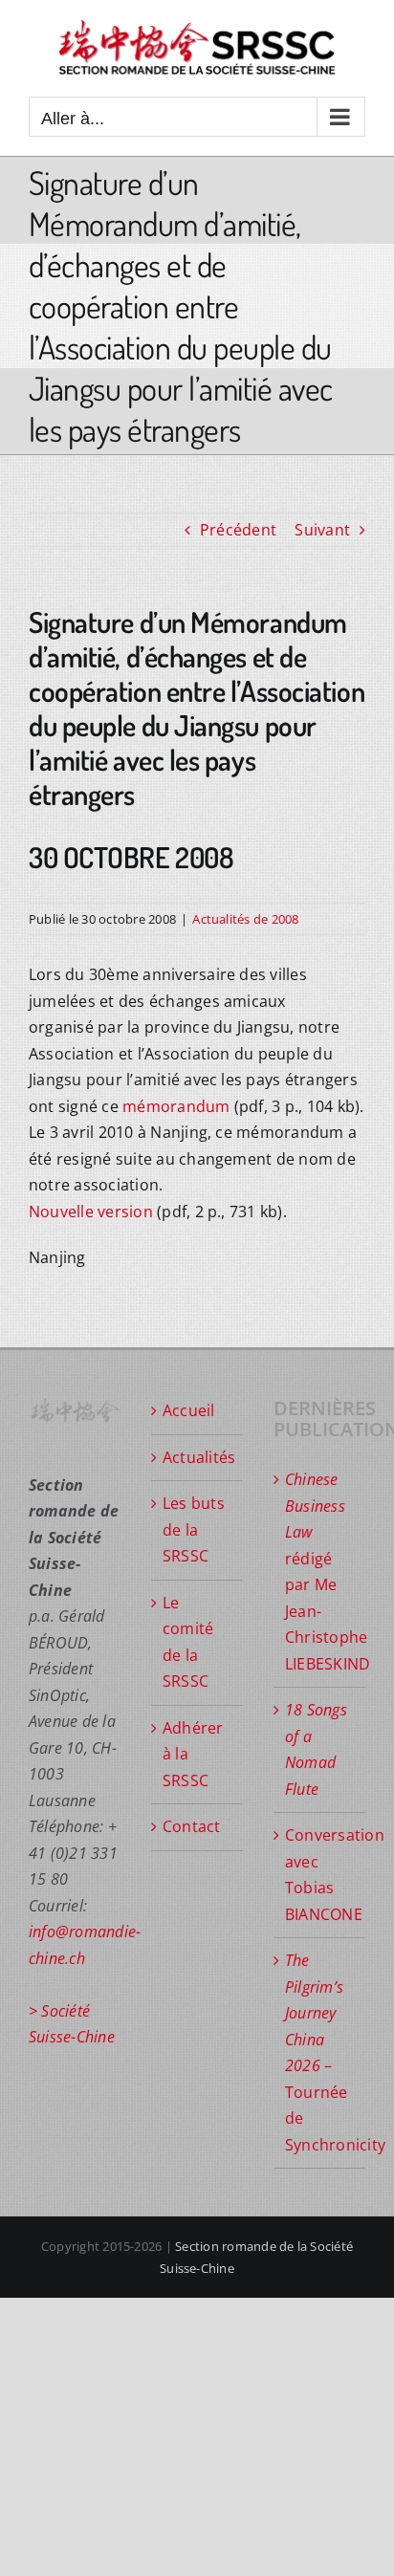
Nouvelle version (91, 1212)
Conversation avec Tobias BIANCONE (320, 1875)
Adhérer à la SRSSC (193, 1754)
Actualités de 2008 (245, 919)
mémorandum (176, 1106)
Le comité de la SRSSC (188, 1642)
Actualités (198, 1457)
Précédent (238, 530)
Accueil (189, 1410)
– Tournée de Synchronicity (320, 2052)
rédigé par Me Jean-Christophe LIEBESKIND (320, 1572)
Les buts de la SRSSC (194, 1529)
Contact (192, 1826)
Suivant (322, 530)
